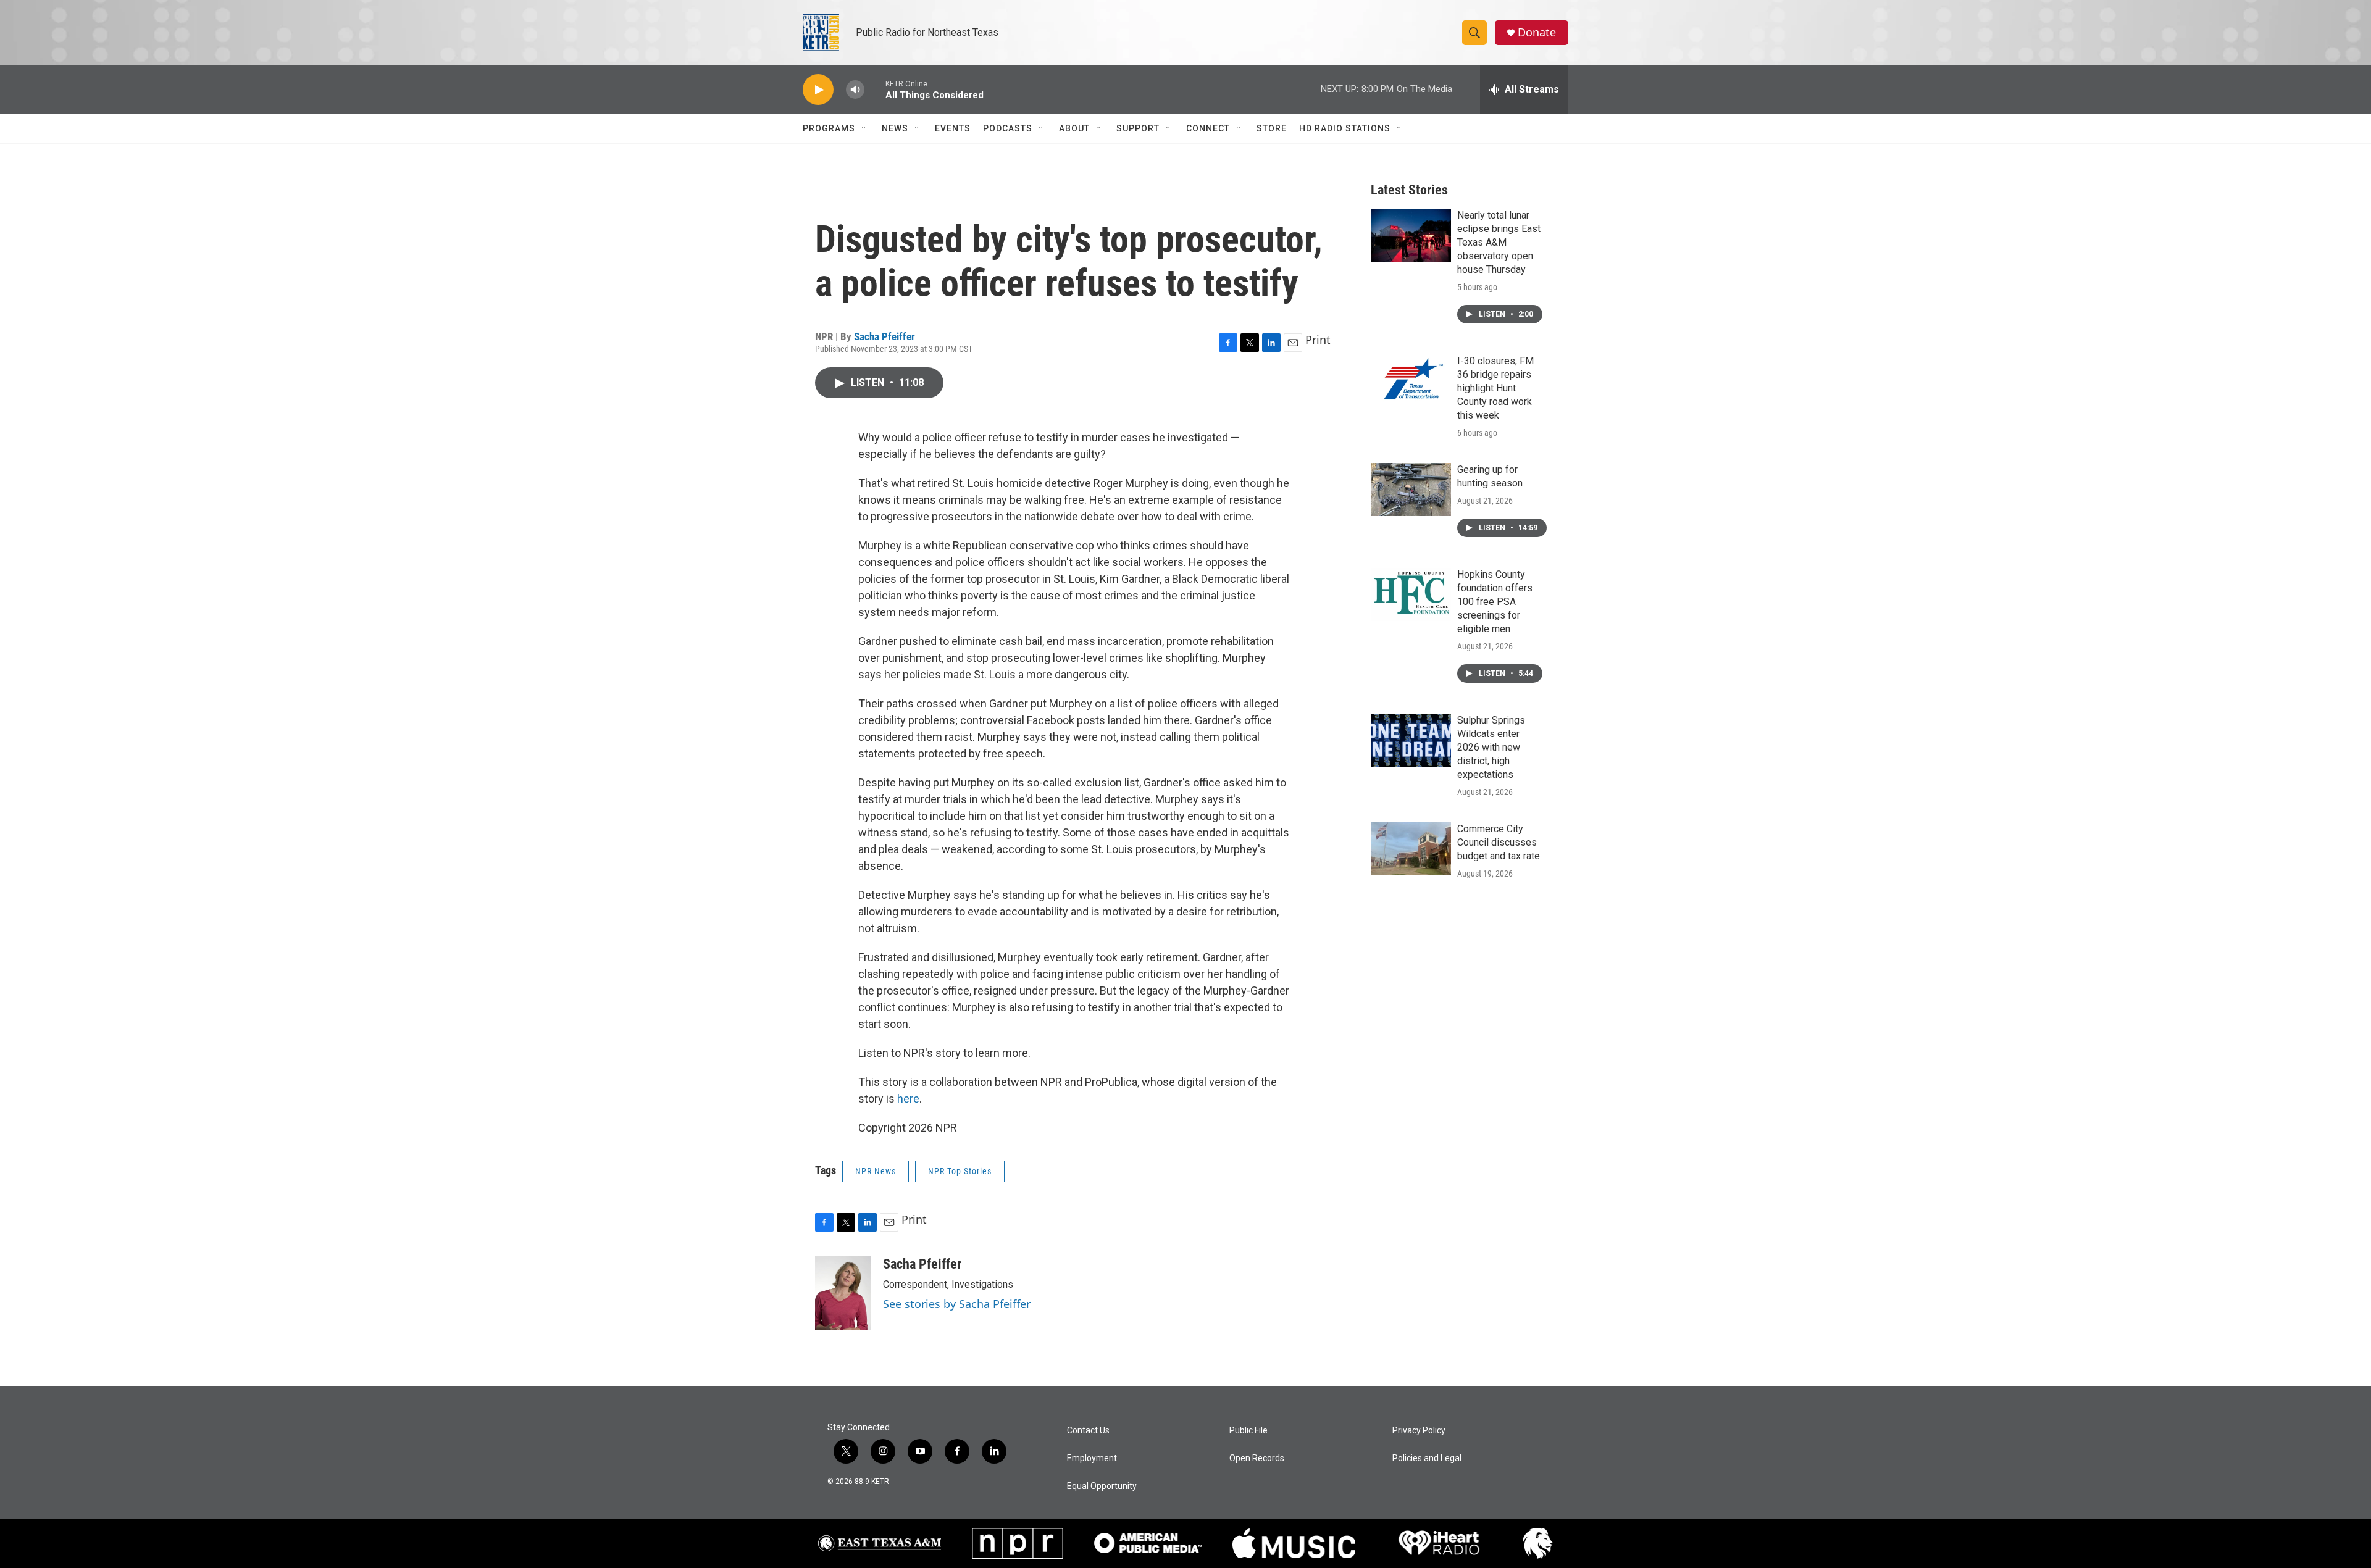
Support (1138, 128)
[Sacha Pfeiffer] (843, 1293)
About (1074, 128)
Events (953, 128)
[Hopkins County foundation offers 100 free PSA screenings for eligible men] (1411, 594)
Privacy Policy (1419, 1431)
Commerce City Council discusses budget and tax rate (1499, 842)
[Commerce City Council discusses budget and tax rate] (1411, 849)
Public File (1248, 1431)
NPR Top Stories (960, 1171)
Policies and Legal (1427, 1458)
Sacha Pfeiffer (884, 336)
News (895, 128)
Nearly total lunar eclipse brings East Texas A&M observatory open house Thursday (1499, 242)
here (908, 1099)
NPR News (876, 1171)
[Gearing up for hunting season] (1411, 490)
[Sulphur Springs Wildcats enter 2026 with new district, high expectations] (1411, 740)
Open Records (1257, 1458)
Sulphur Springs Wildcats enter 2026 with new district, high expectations (1491, 747)
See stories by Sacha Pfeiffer (957, 1304)
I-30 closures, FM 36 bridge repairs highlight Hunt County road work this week (1495, 388)
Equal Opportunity (1102, 1486)
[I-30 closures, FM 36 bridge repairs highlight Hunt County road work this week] (1411, 381)
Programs (829, 128)
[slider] (875, 89)
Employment (1092, 1458)
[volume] (855, 90)
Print (1318, 340)
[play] (818, 90)
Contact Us (1088, 1431)
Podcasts (1008, 128)
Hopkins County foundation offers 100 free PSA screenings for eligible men (1495, 602)
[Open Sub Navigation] (864, 128)
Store (1272, 128)
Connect (1208, 128)
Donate (1537, 32)
